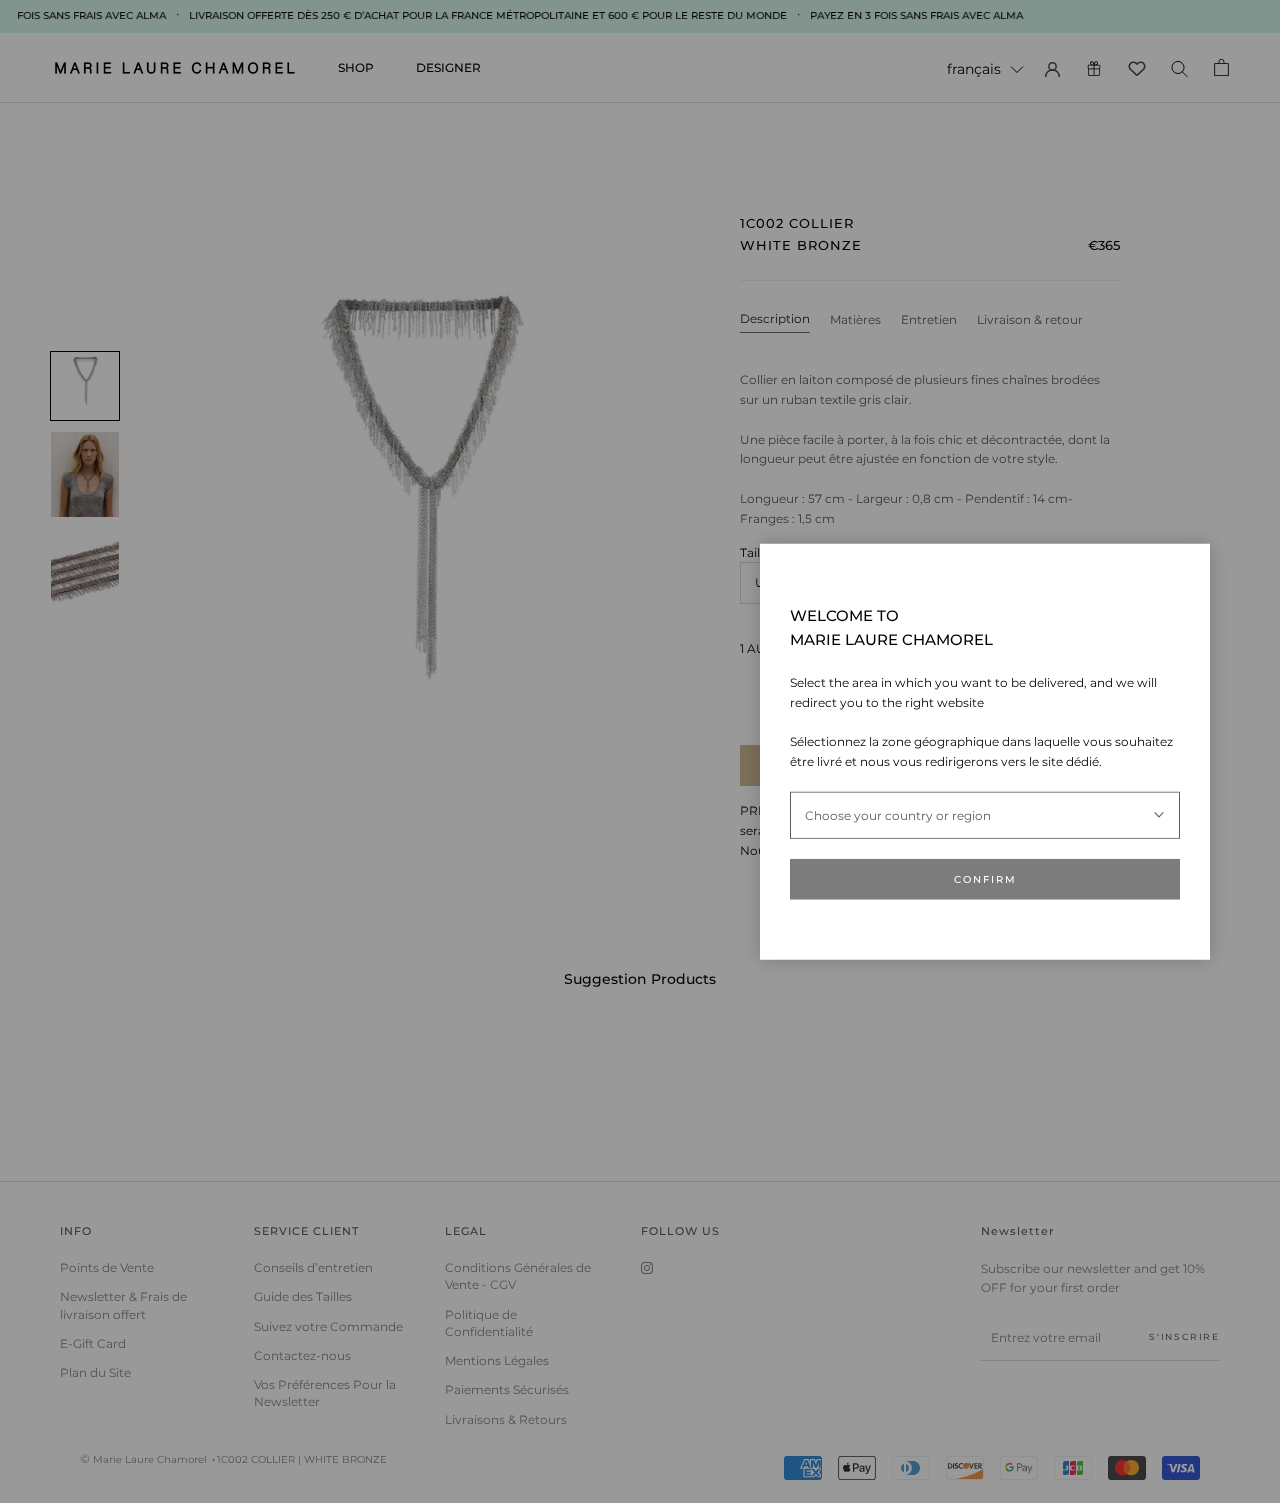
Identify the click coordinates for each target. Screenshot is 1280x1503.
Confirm (985, 879)
